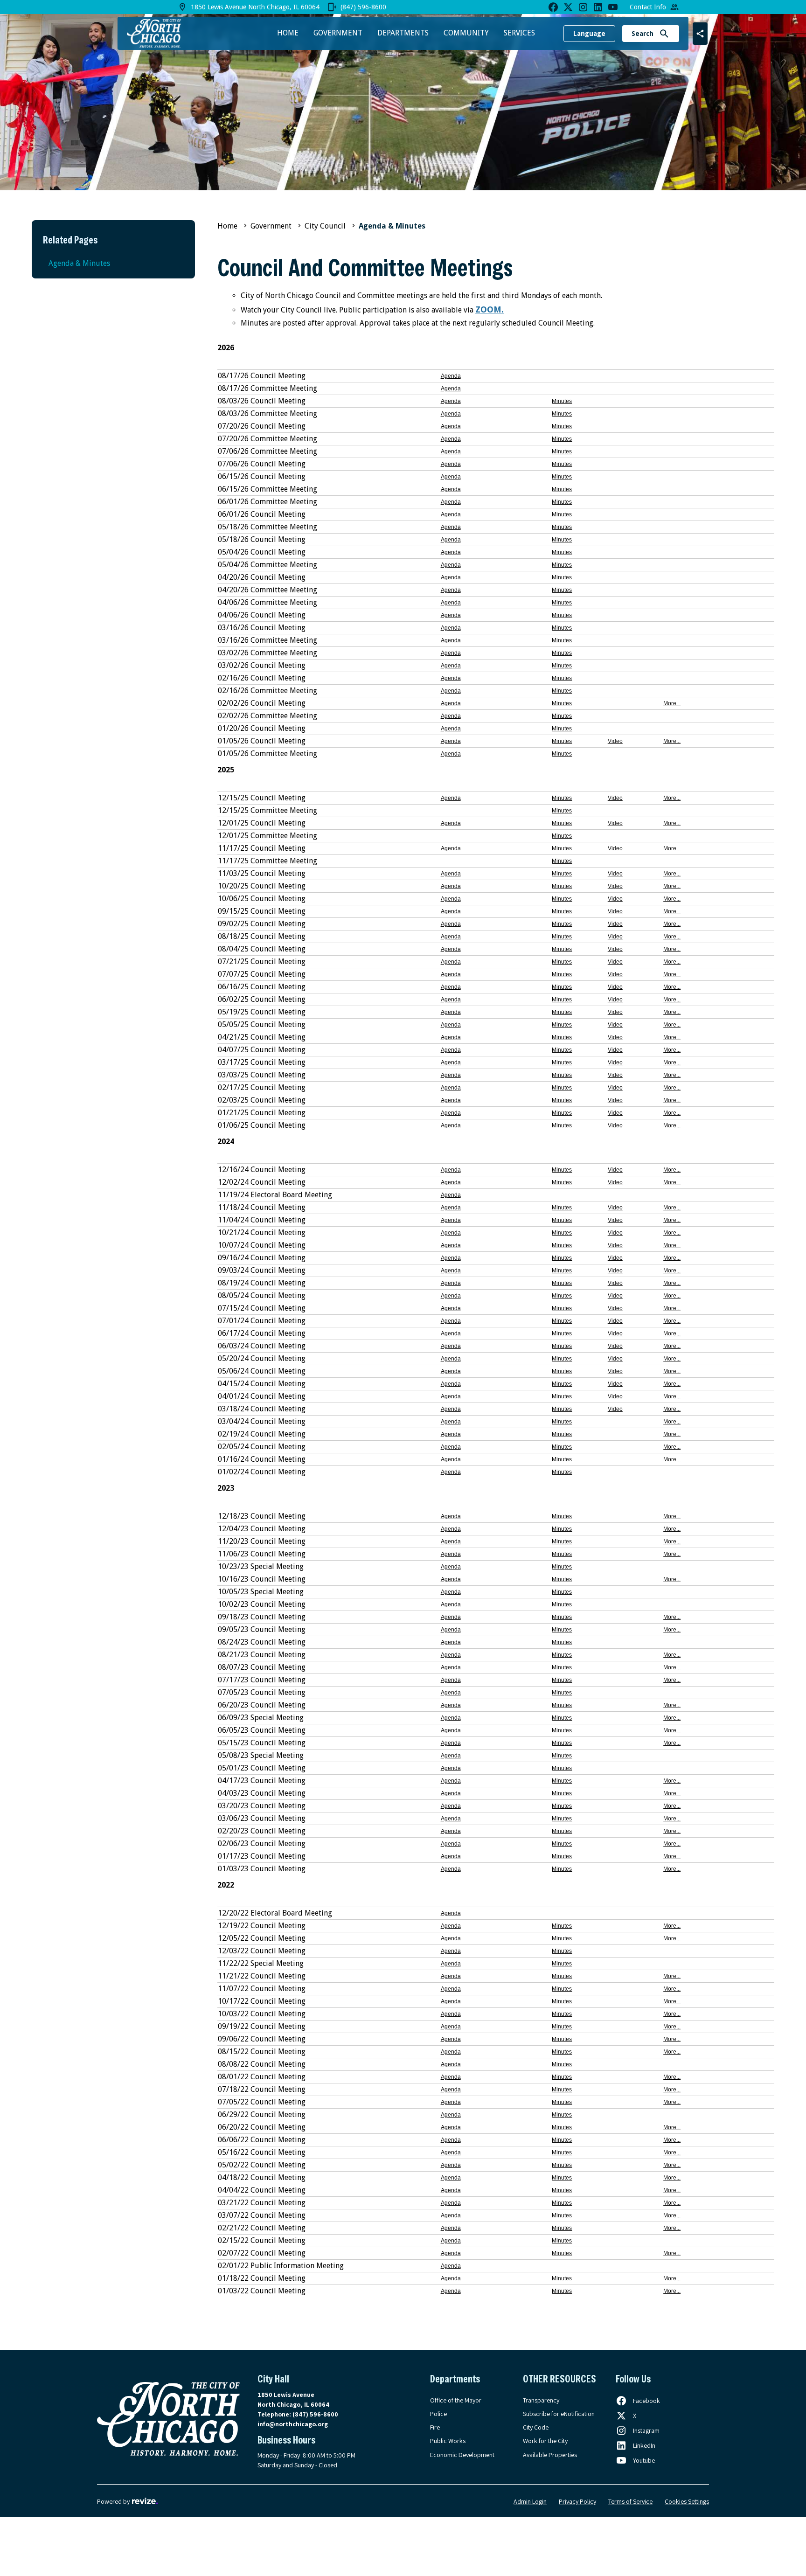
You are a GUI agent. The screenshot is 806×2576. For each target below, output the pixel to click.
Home (288, 33)
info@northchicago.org (293, 2424)
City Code (536, 2427)
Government (338, 33)
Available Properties (550, 2455)
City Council (325, 226)
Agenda (451, 376)
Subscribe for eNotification (559, 2414)
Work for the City (545, 2441)
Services (519, 33)
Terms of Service (630, 2501)
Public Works (448, 2441)
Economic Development (462, 2455)
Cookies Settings (687, 2501)
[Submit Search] (664, 34)
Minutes (562, 401)
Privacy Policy (577, 2501)
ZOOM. (490, 309)
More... (672, 703)
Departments (403, 33)
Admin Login (530, 2501)
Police (438, 2414)
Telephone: (298, 2414)
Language (589, 34)
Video (615, 741)
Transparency (541, 2400)
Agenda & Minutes (79, 263)
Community (466, 33)
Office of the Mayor (456, 2400)
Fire (435, 2427)
